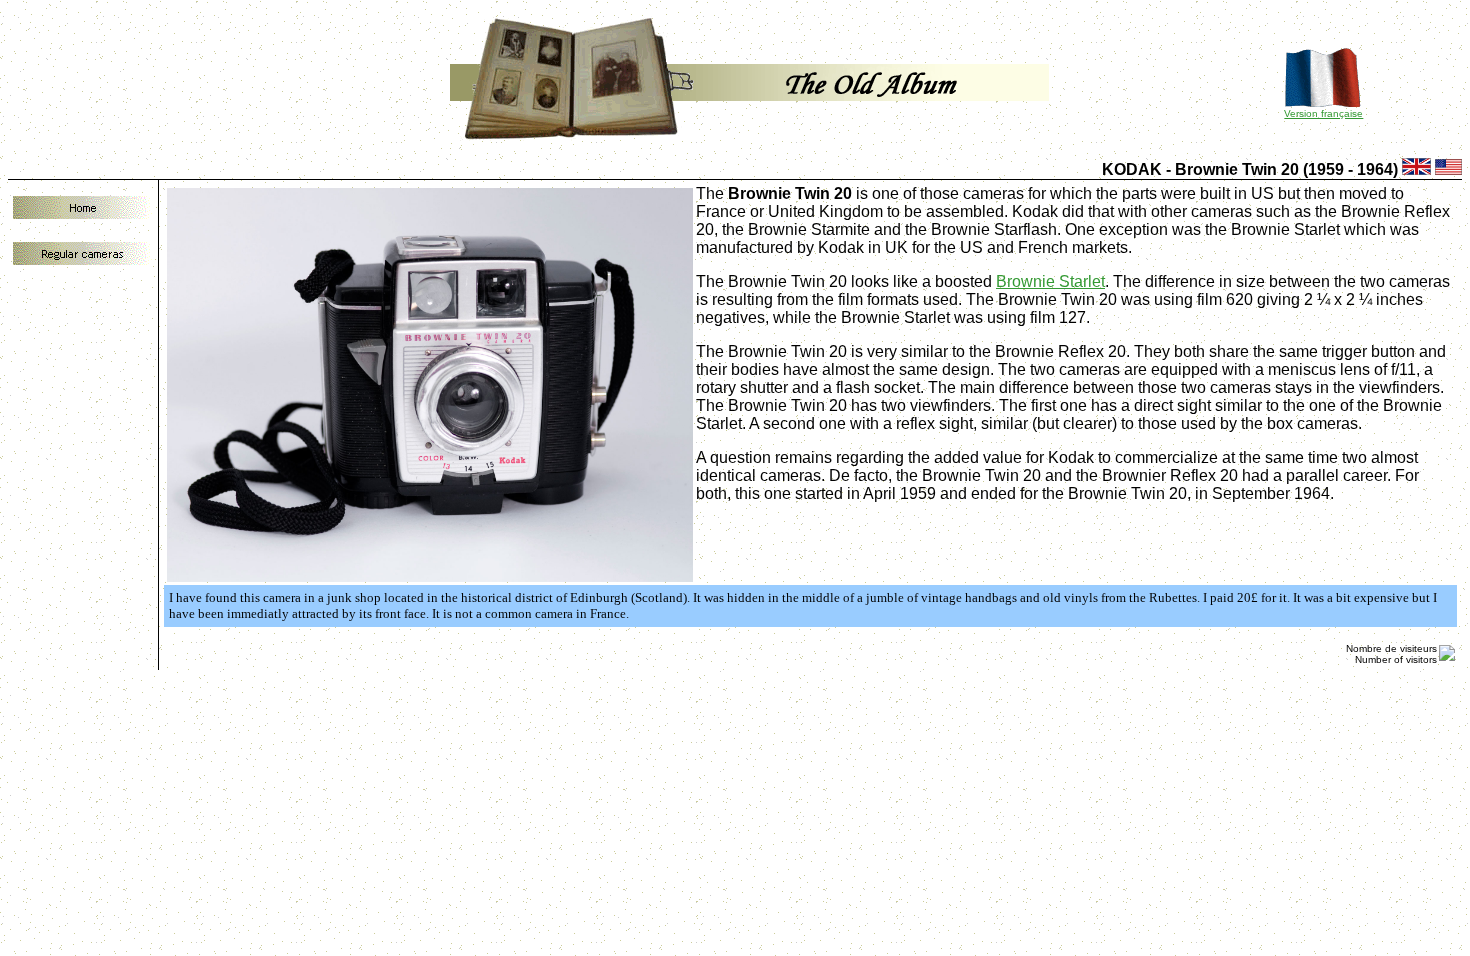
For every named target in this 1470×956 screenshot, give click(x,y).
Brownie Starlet (1050, 281)
